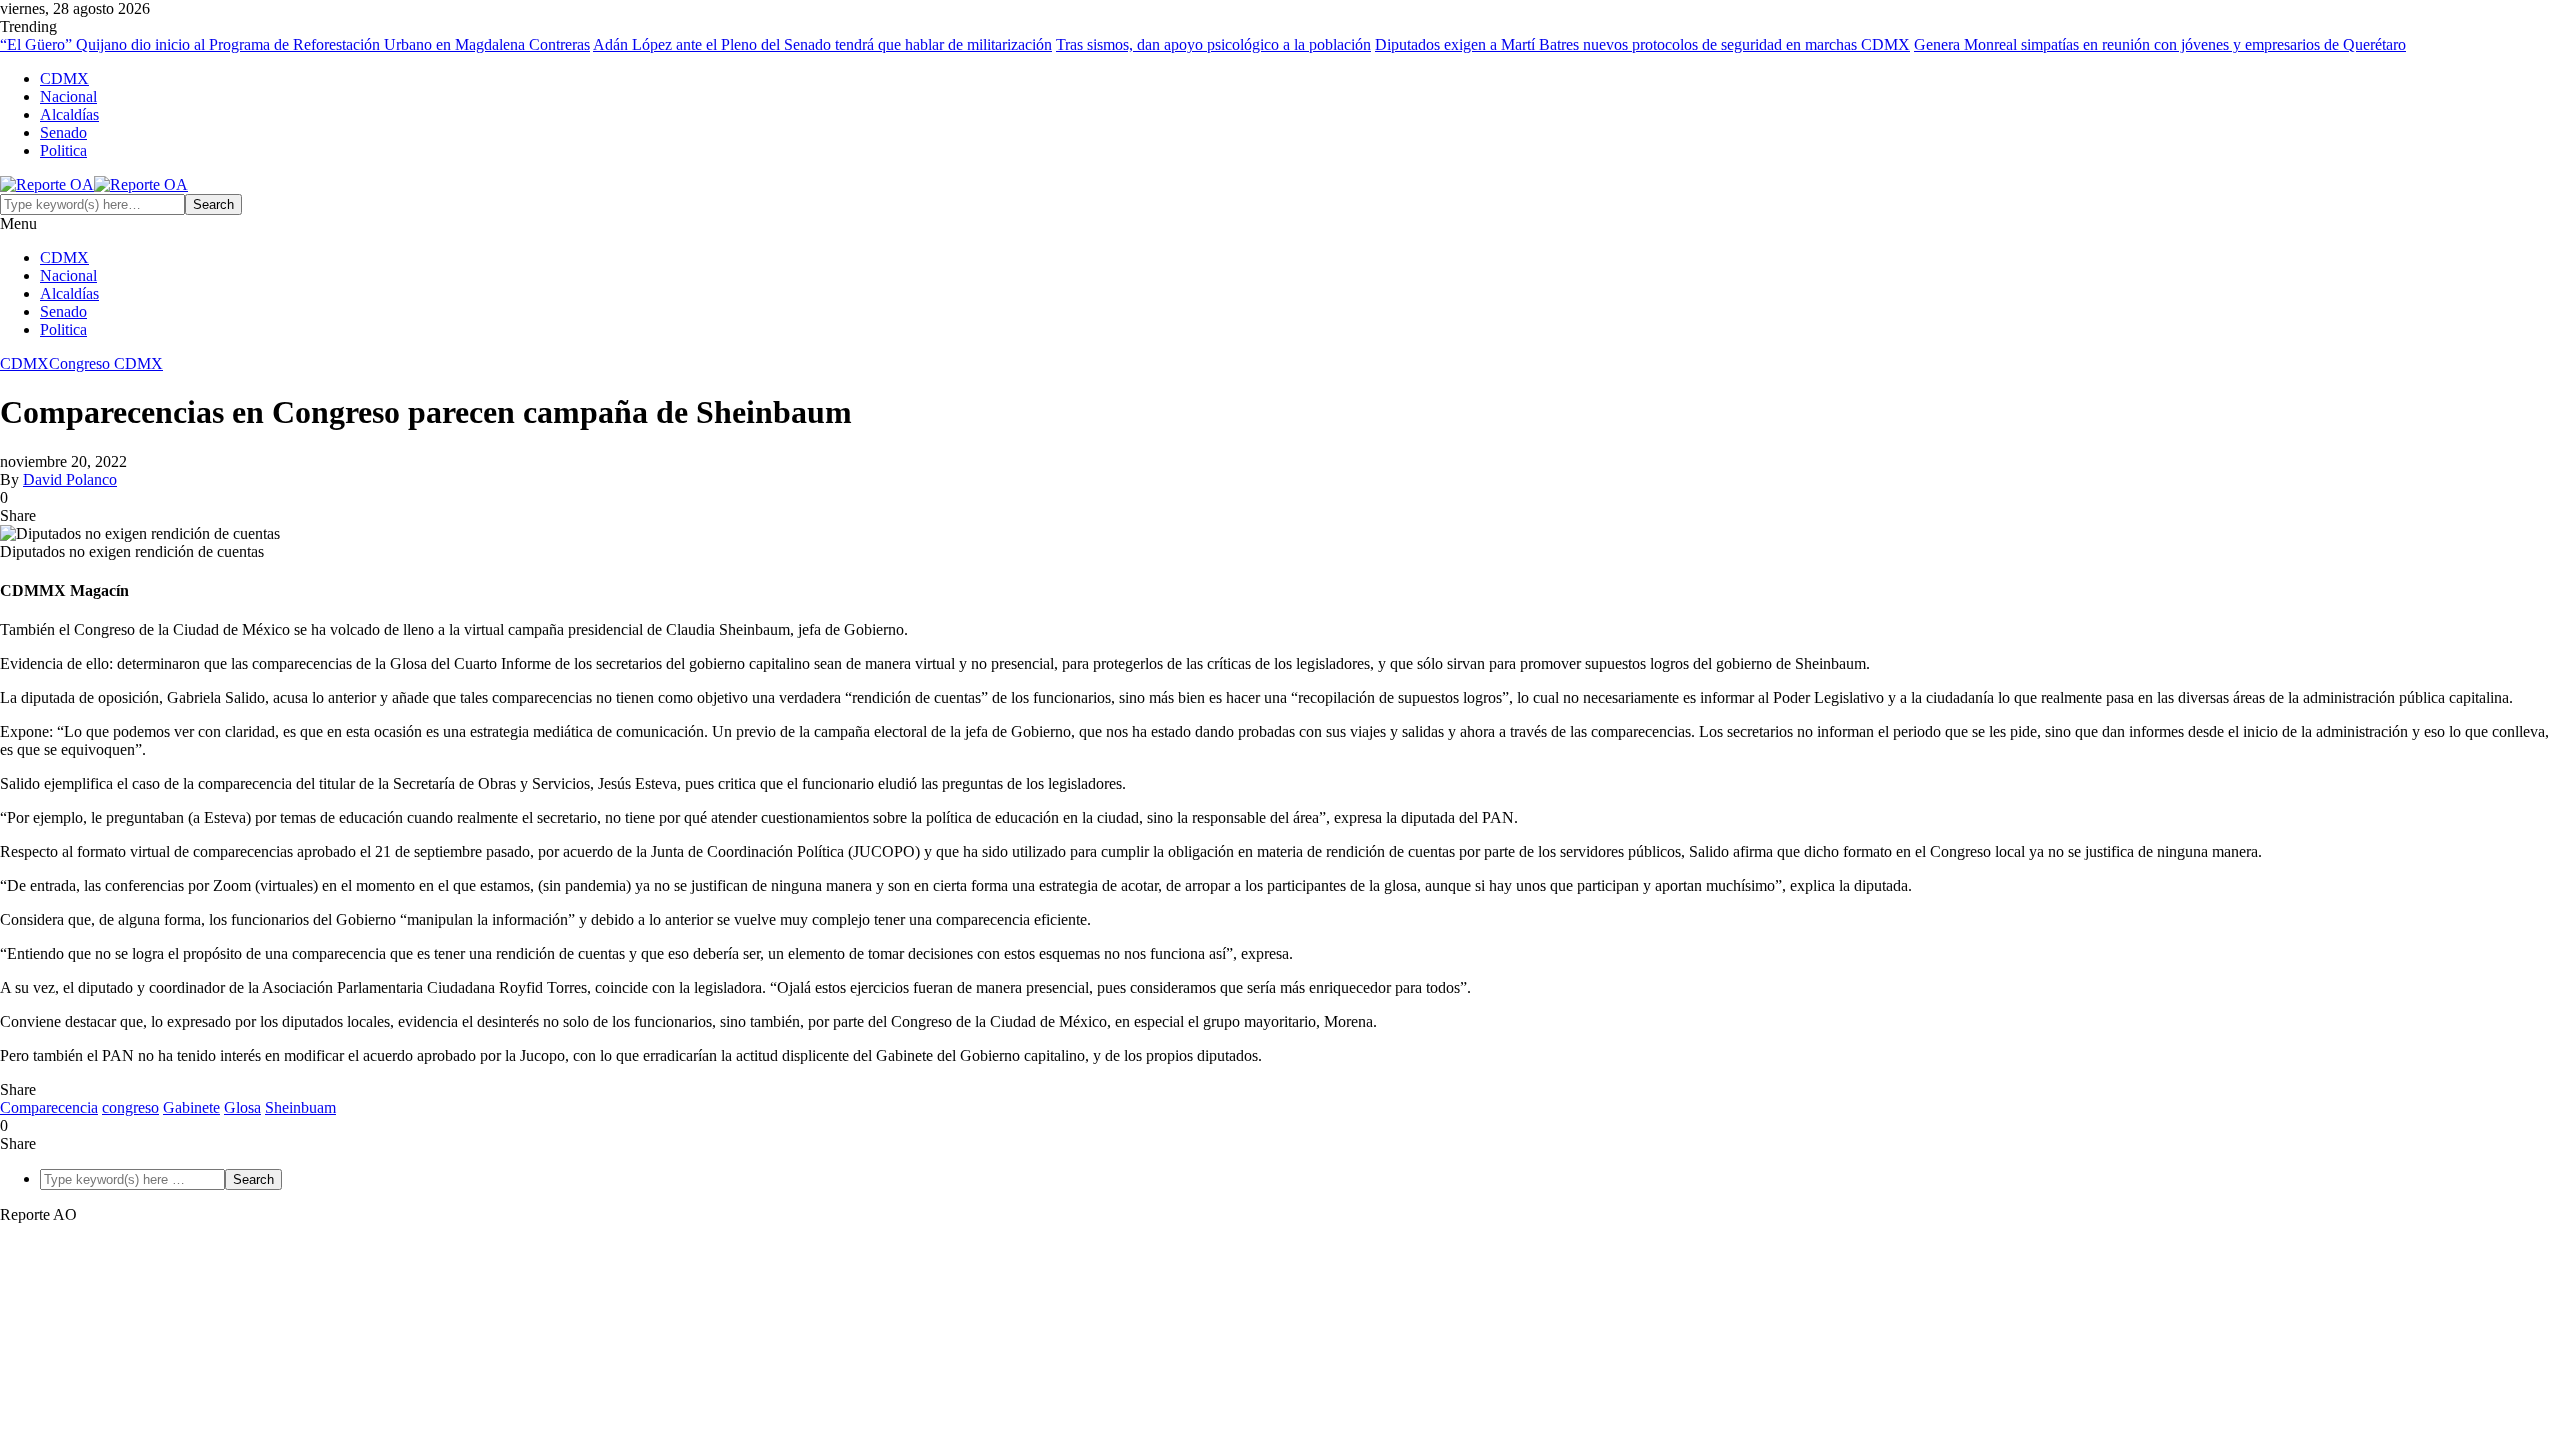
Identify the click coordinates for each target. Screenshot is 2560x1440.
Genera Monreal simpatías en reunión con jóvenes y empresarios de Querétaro (2160, 44)
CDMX (64, 78)
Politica (63, 150)
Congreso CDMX (106, 363)
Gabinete (191, 1107)
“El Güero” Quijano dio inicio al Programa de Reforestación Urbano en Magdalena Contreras (295, 44)
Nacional (68, 96)
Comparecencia (49, 1107)
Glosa (242, 1107)
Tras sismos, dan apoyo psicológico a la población (1213, 44)
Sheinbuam (300, 1107)
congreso (130, 1107)
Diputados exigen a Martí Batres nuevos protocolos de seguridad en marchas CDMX (1642, 44)
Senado (63, 132)
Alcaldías (69, 114)
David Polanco (70, 479)
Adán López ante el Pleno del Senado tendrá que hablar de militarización (822, 44)
